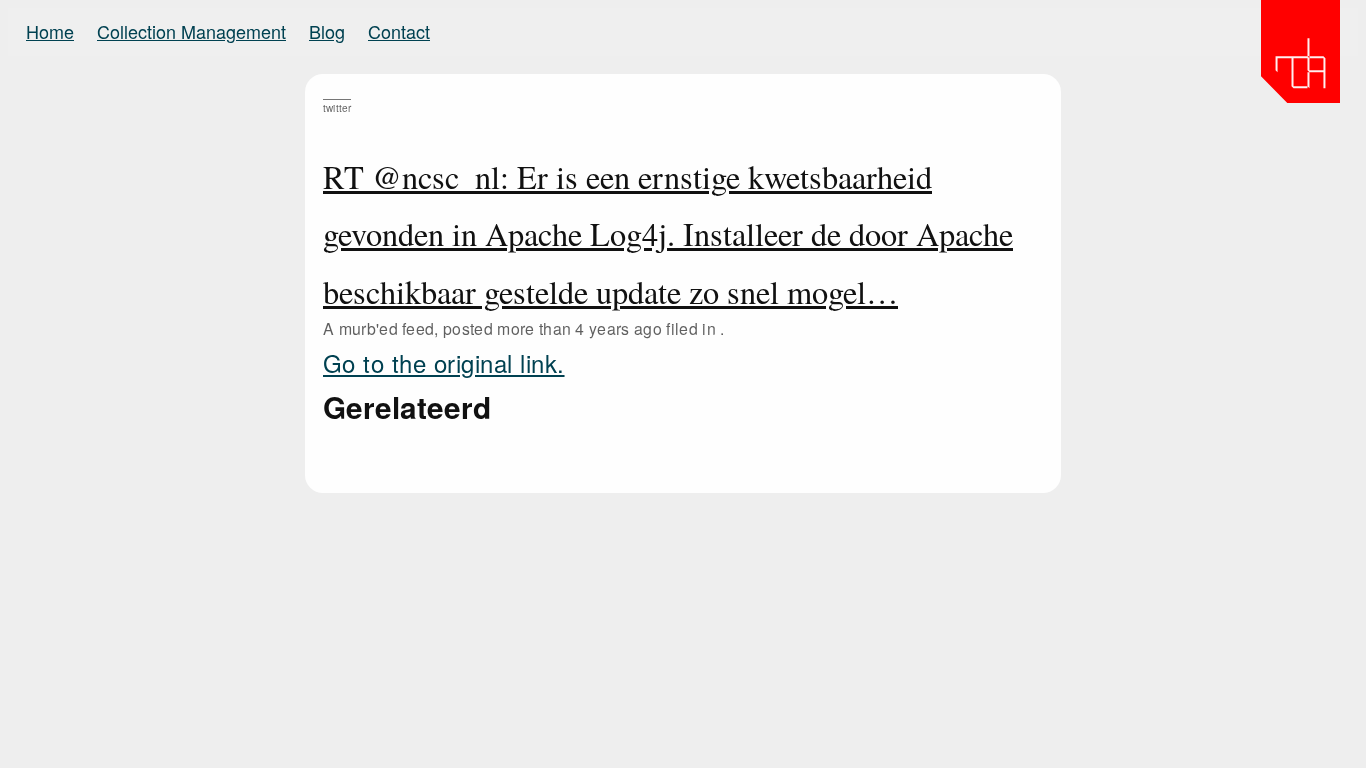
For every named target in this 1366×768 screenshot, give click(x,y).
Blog (327, 31)
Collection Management (191, 31)
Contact (399, 31)
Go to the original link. (444, 362)
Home (50, 31)
